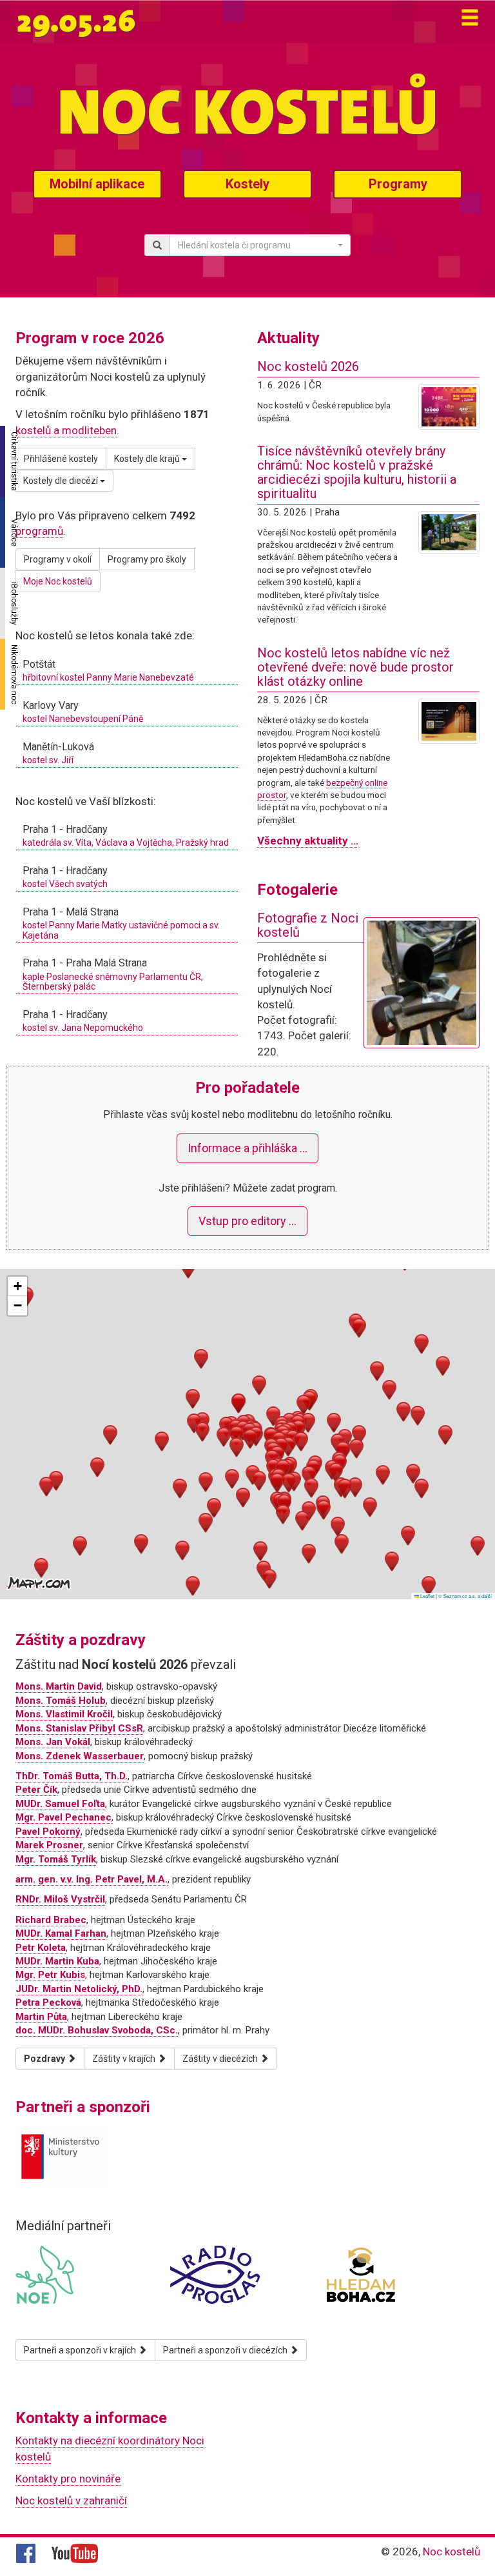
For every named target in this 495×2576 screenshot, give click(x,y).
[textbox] (256, 245)
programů (39, 531)
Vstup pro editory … (247, 1221)
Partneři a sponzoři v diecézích (226, 2350)
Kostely (247, 184)
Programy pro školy (147, 559)
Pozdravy (45, 2059)
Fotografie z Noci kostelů (308, 925)
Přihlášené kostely (61, 459)
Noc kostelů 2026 (308, 366)
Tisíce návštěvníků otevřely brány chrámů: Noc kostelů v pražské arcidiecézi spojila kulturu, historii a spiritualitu (357, 472)
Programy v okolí (58, 559)
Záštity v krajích (125, 2059)
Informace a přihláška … (247, 1148)
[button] (237, 1436)
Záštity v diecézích (221, 2059)
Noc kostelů (451, 2551)
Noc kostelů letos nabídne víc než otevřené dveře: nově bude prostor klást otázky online (355, 667)
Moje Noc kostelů (58, 581)
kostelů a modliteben (66, 430)
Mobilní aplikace (97, 184)
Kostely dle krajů (148, 459)
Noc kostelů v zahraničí (71, 2501)
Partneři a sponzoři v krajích (81, 2350)
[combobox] (260, 245)
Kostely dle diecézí (62, 481)
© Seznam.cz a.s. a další (465, 1596)
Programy (398, 184)
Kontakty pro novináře (68, 2479)
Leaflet (427, 1596)
